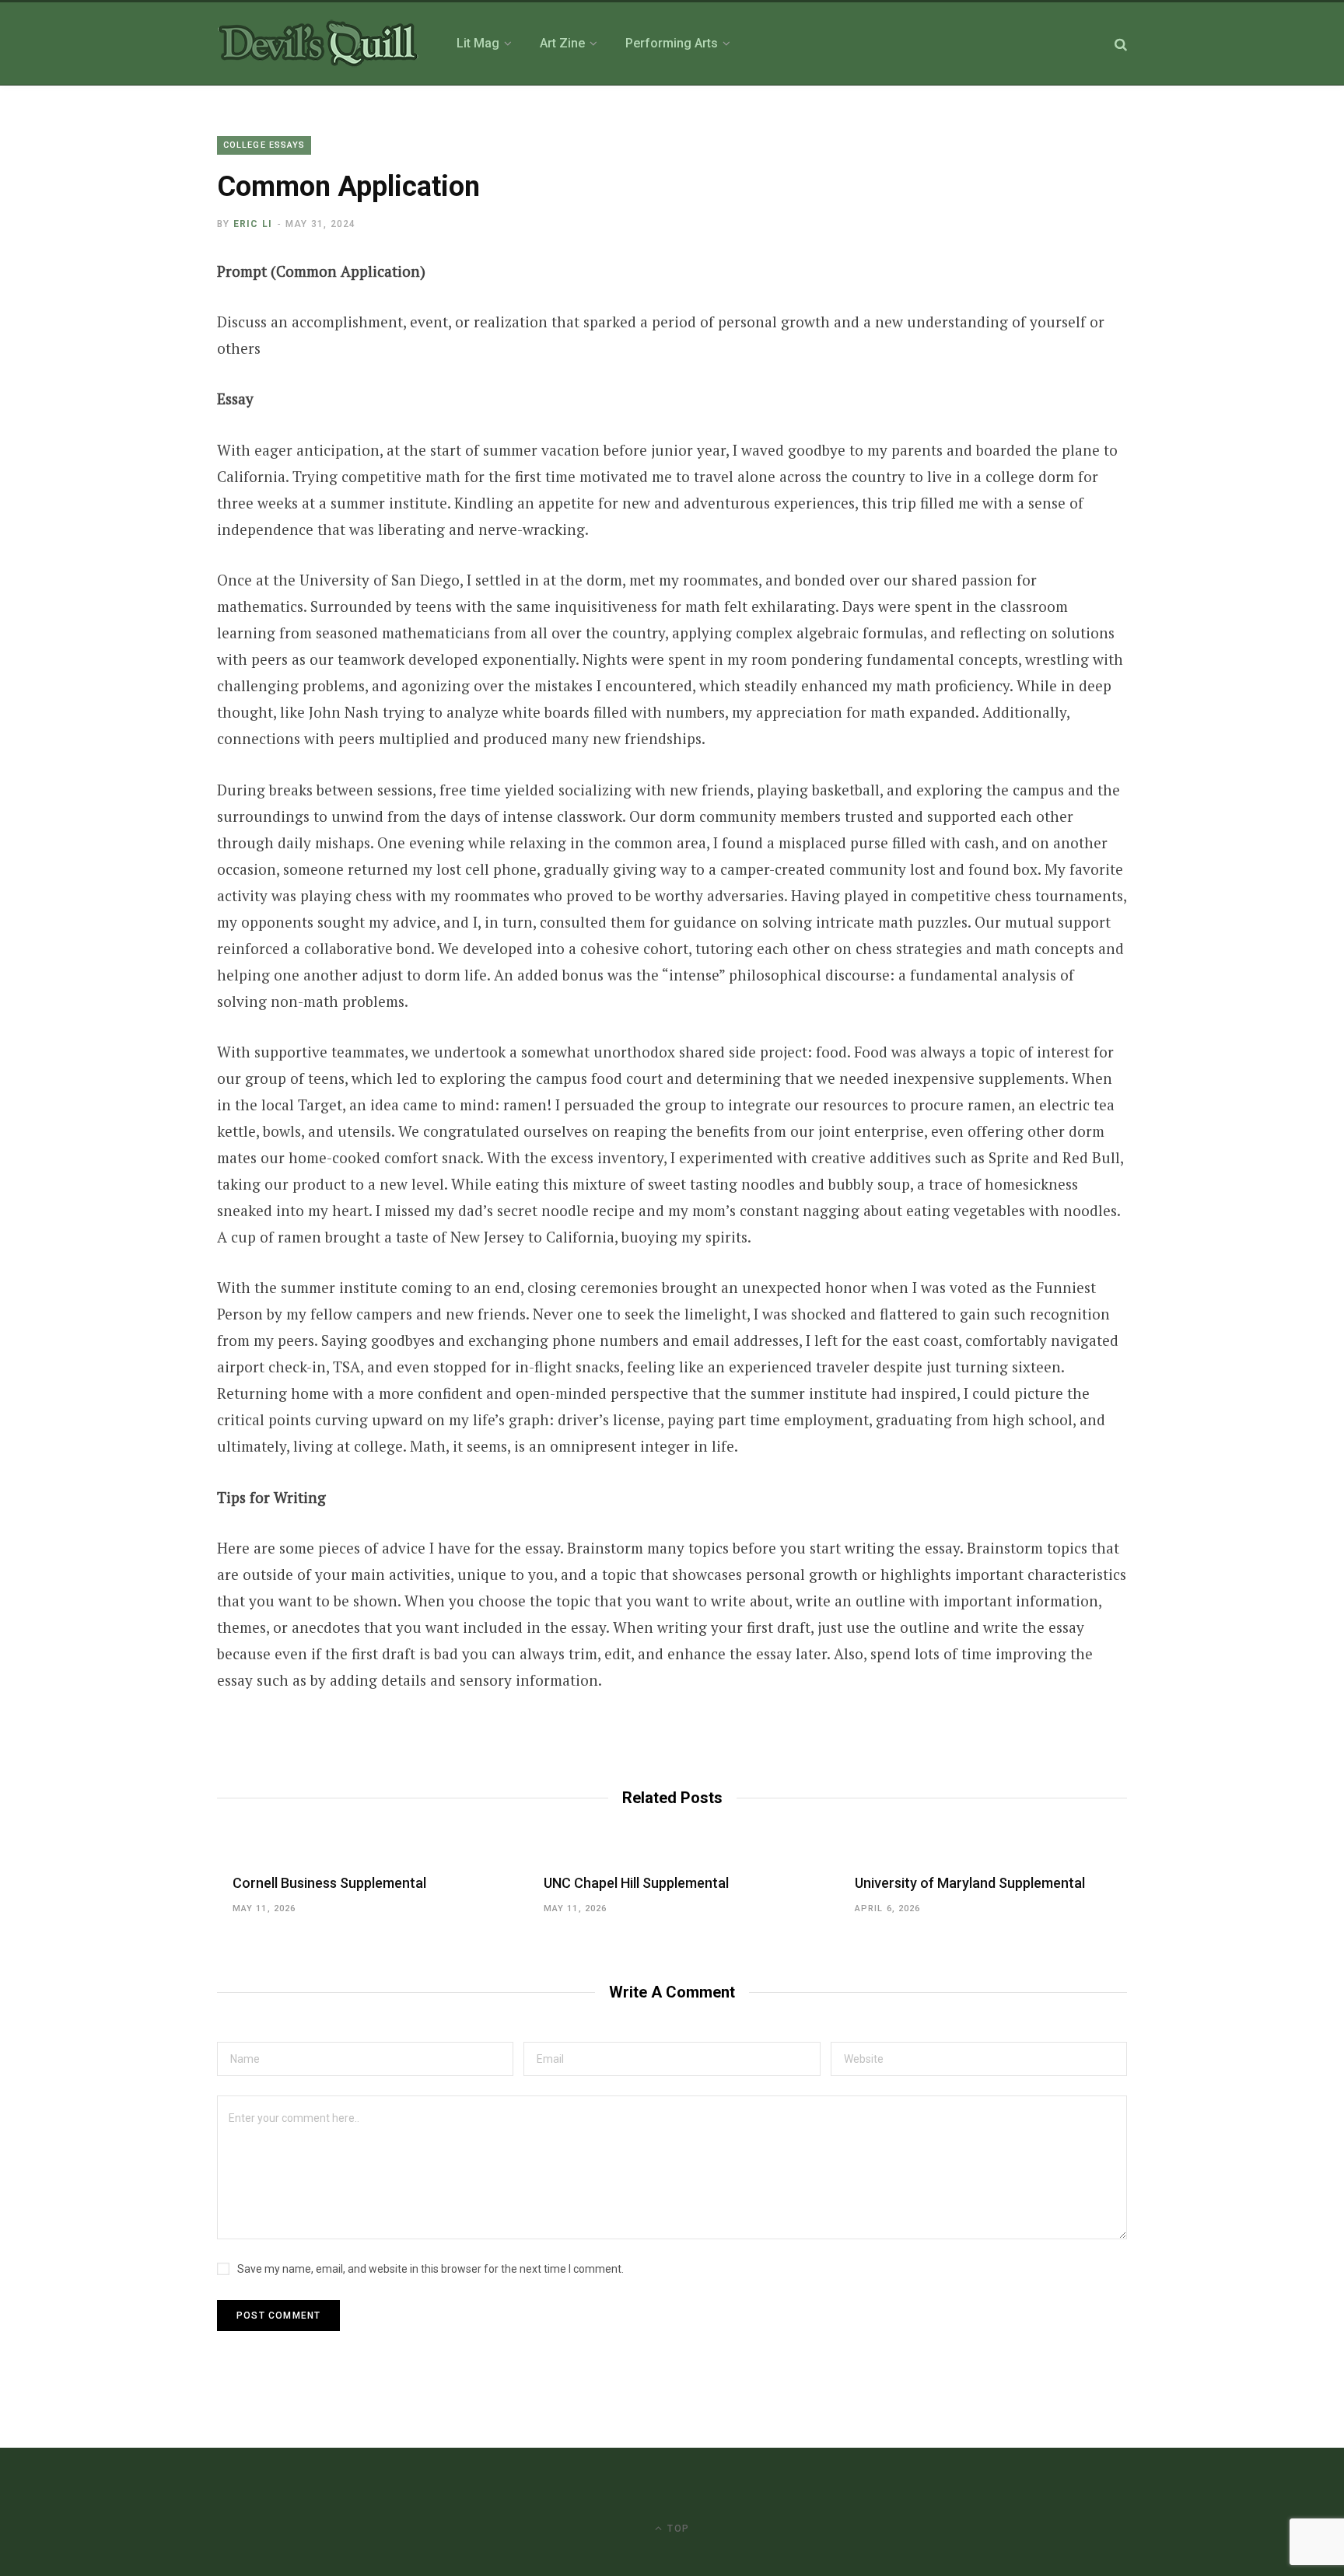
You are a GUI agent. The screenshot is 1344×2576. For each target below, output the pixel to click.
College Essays (264, 145)
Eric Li (253, 224)
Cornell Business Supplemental (329, 1883)
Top (677, 2529)
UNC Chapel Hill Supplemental (636, 1883)
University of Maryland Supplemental (970, 1883)
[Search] (1121, 44)
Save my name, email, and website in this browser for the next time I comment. (430, 2269)
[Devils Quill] (318, 44)
